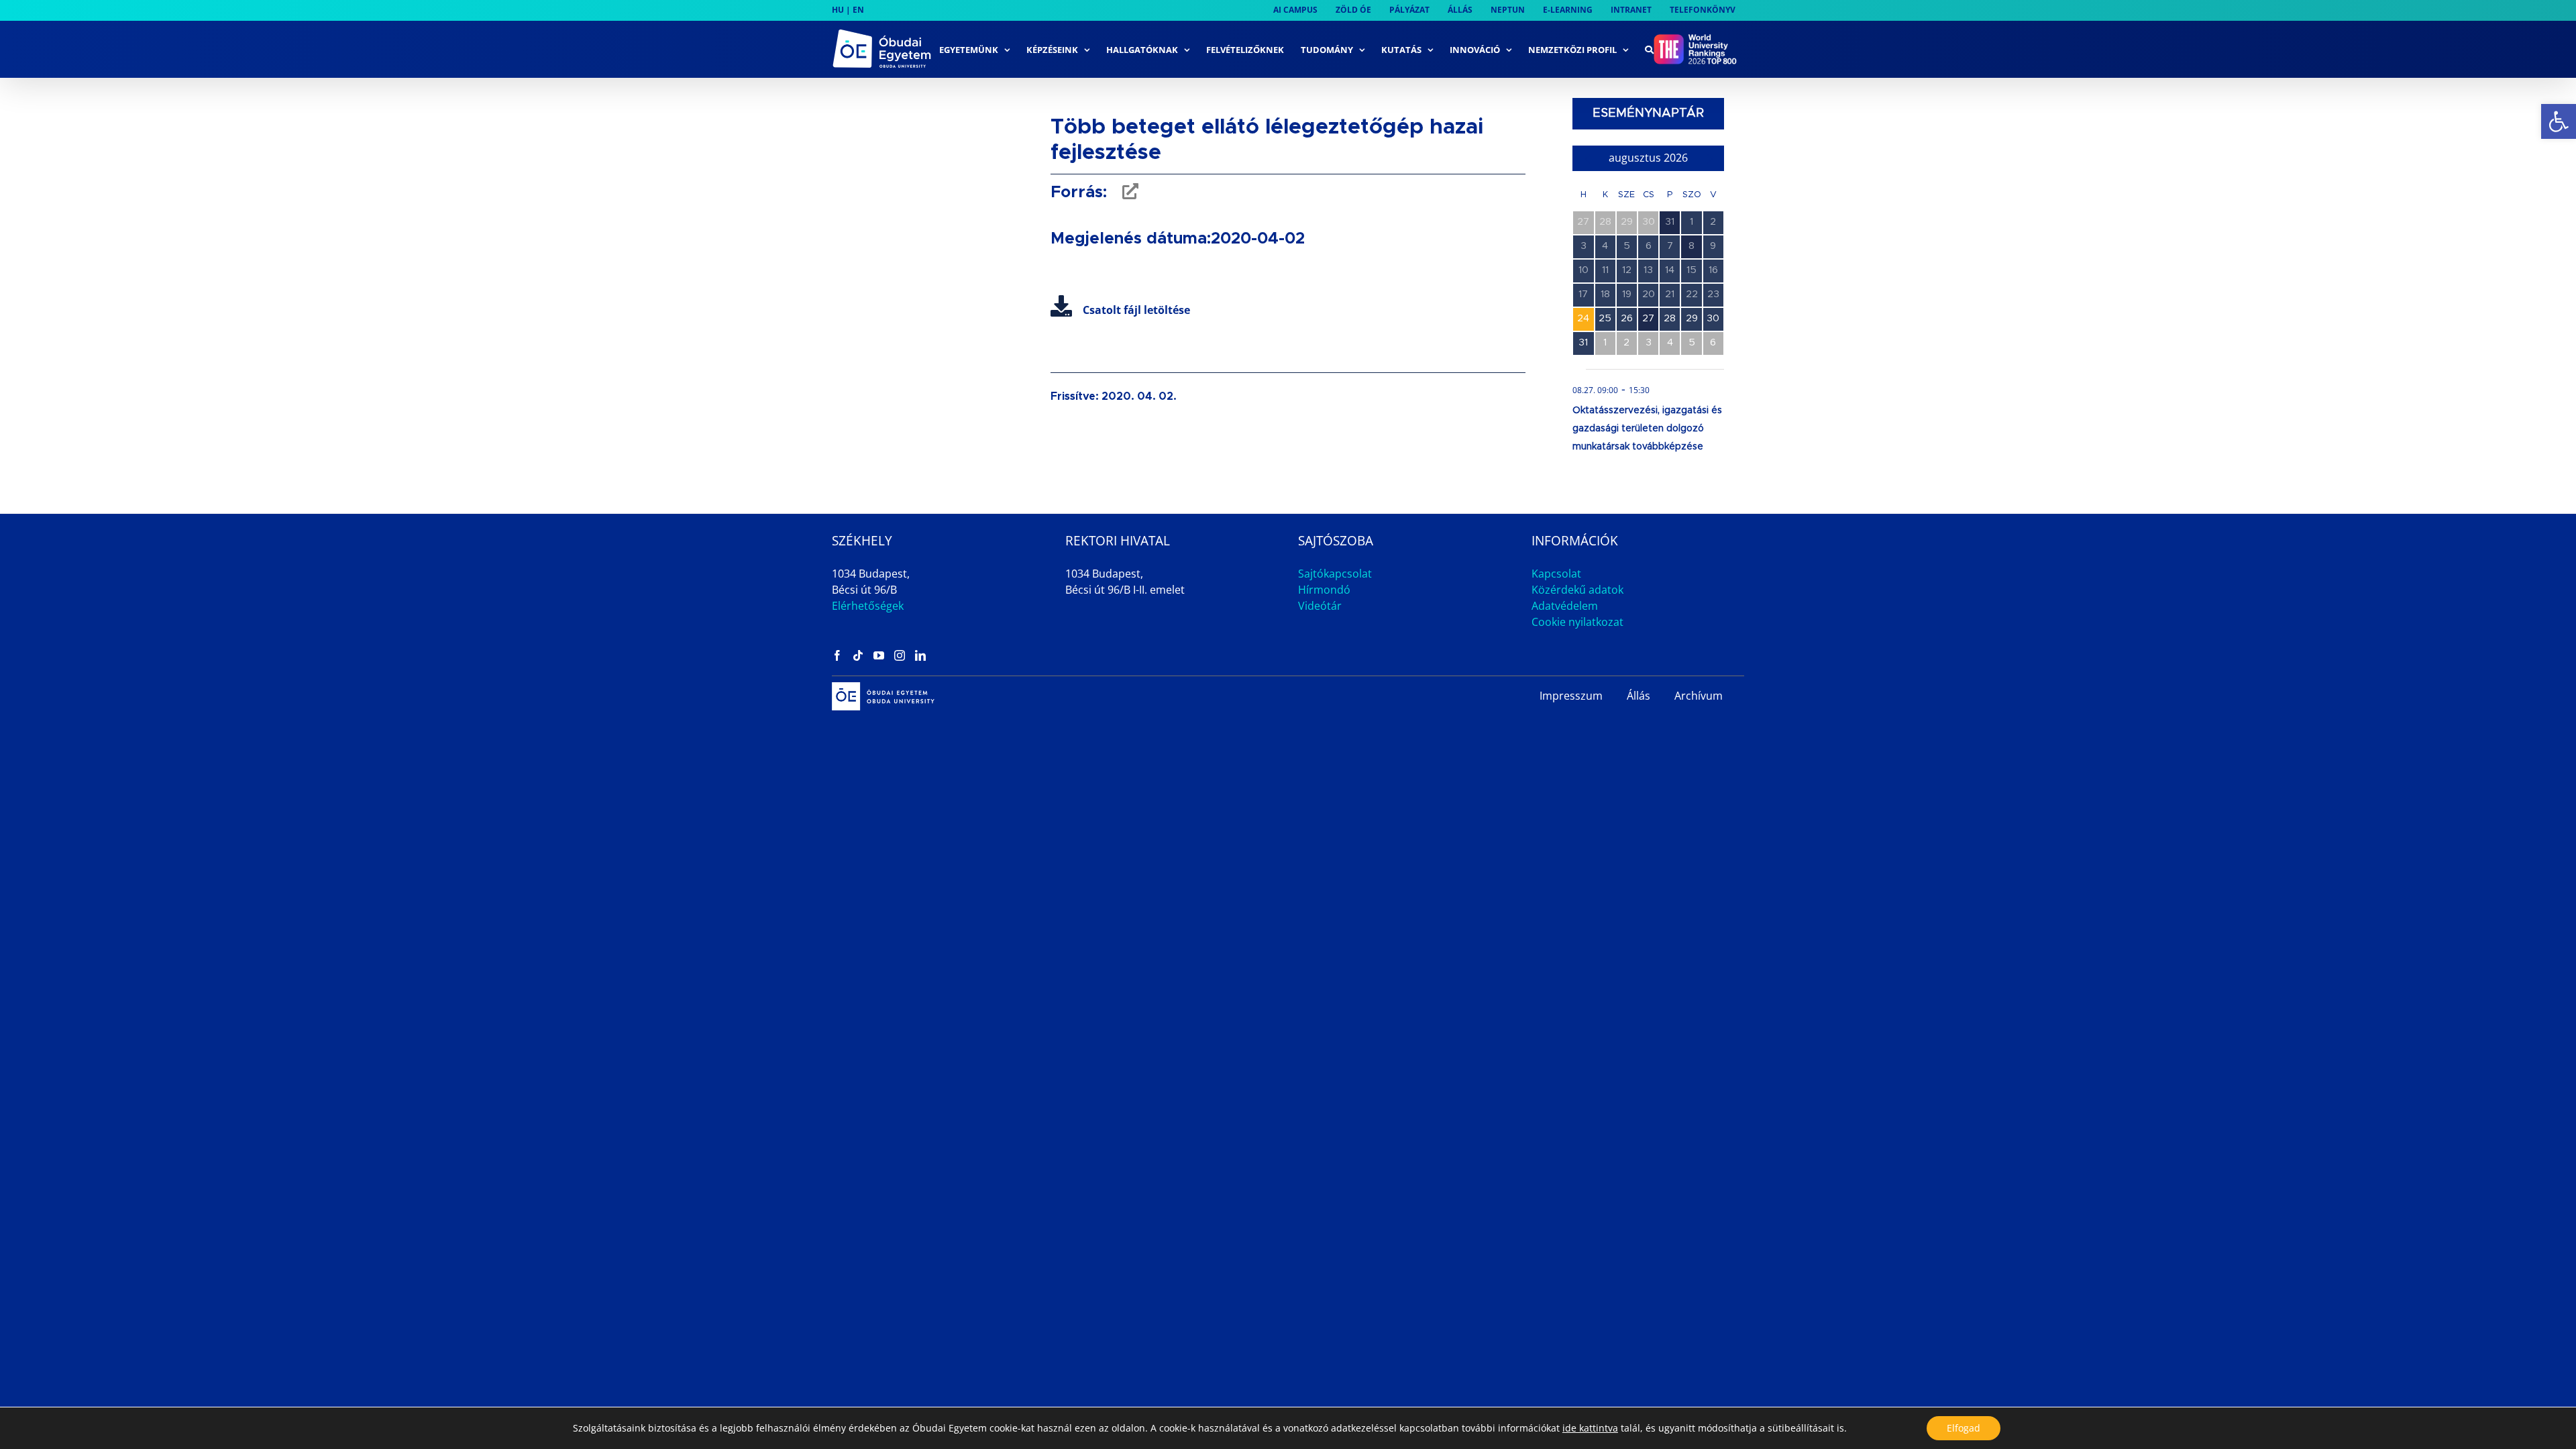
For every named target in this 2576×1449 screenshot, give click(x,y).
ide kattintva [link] (1590, 1428)
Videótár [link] (1320, 606)
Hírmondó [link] (1324, 590)
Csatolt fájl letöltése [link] (1136, 310)
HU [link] (838, 10)
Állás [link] (1639, 696)
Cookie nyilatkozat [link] (1577, 622)
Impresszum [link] (1571, 696)
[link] (2559, 121)
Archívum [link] (1699, 696)
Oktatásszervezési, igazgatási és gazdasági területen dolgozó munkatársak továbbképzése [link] (1647, 429)
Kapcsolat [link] (1556, 574)
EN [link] (858, 10)
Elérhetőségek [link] (868, 606)
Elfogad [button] (1964, 1428)
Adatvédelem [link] (1565, 606)
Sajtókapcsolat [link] (1335, 574)
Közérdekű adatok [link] (1577, 590)
